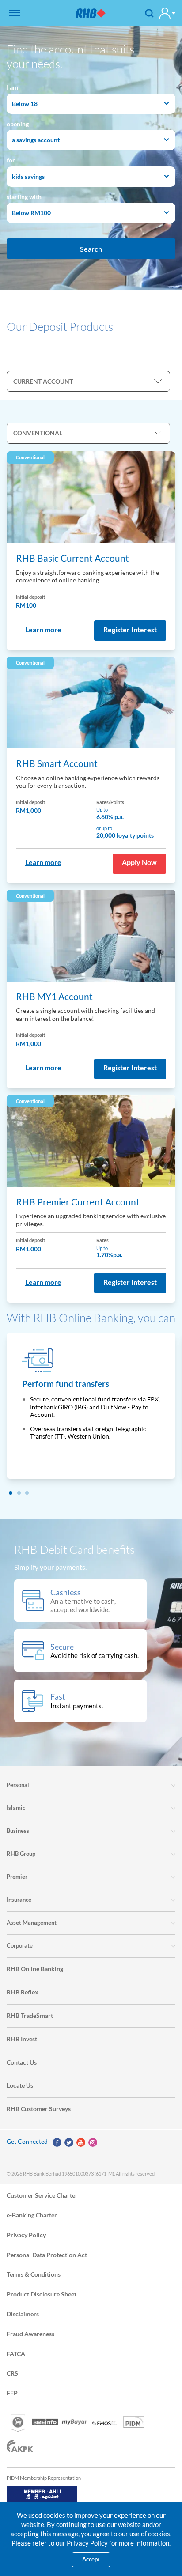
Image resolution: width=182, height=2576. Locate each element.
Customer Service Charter (42, 2195)
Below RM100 (31, 213)
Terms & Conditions (34, 2274)
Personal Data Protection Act (47, 2254)
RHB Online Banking (35, 1969)
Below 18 (25, 104)
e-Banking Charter (32, 2215)
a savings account (36, 140)
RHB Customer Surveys (39, 2109)
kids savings (28, 176)
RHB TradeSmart (30, 2015)
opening (18, 124)
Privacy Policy (26, 2234)
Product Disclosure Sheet (42, 2294)
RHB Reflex (23, 1992)
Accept (91, 2559)
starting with (24, 197)
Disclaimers (23, 2313)
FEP (12, 2393)
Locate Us (20, 2085)
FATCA (16, 2353)
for (11, 160)
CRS (12, 2373)
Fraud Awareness (30, 2333)
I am (12, 87)
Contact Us (22, 2062)
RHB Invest (22, 2039)
